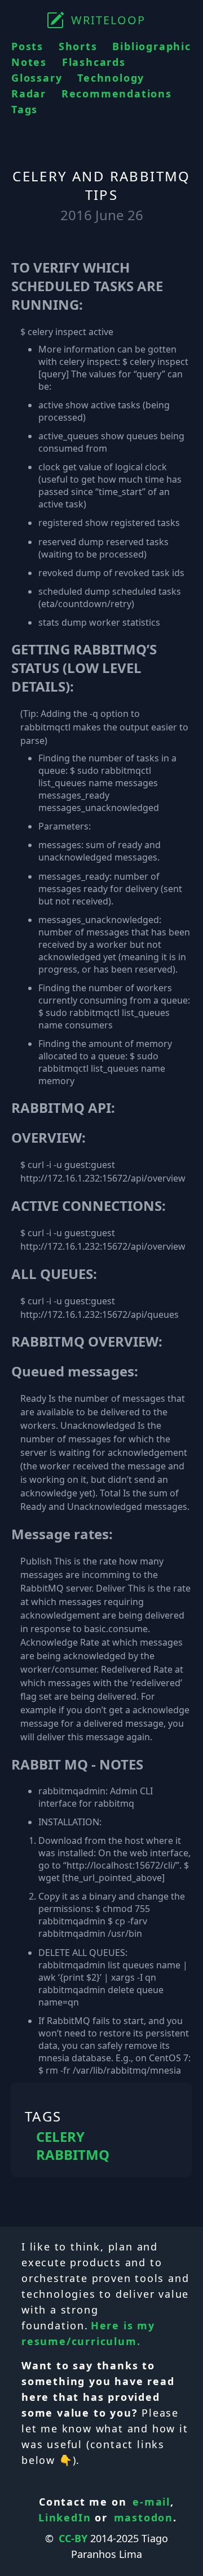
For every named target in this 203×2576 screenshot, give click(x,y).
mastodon (144, 2517)
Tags (25, 109)
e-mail (151, 2502)
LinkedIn (65, 2517)
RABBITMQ (73, 2155)
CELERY (60, 2137)
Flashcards (94, 62)
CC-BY (73, 2538)
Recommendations (117, 93)
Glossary (37, 78)
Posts (27, 46)
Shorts (78, 46)
